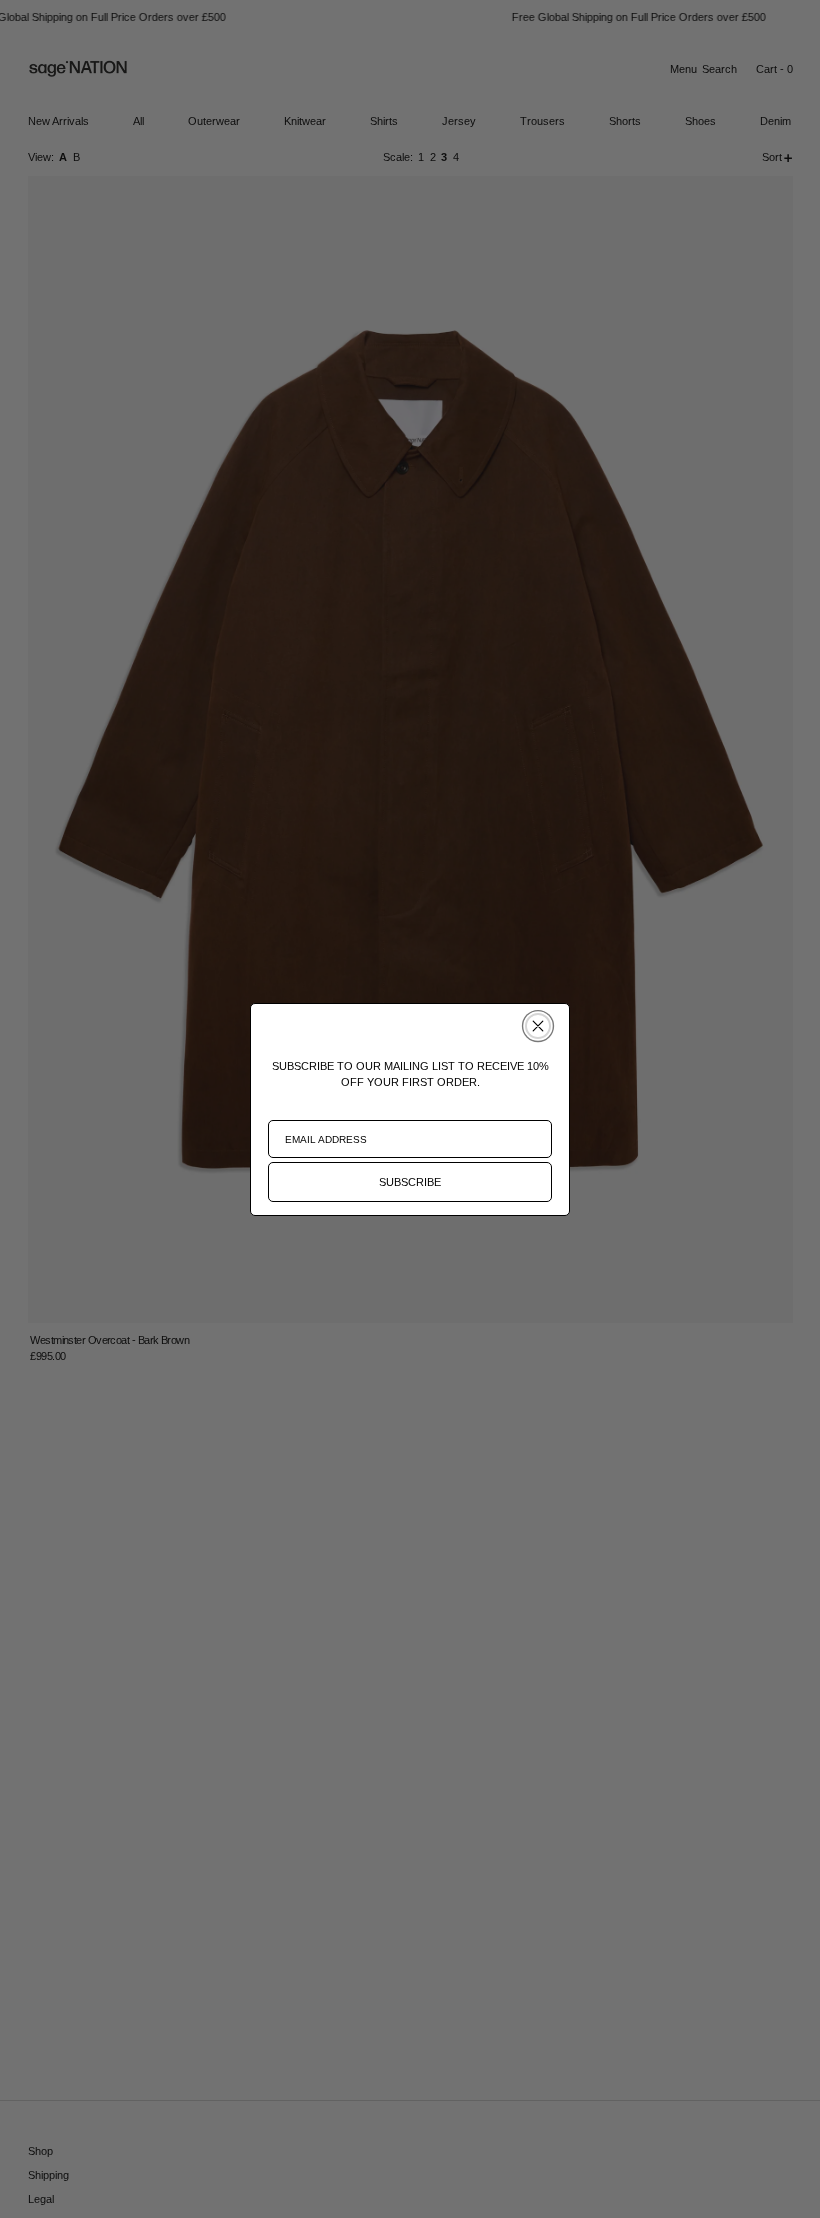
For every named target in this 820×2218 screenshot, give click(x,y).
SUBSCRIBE (410, 1182)
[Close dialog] (538, 1026)
